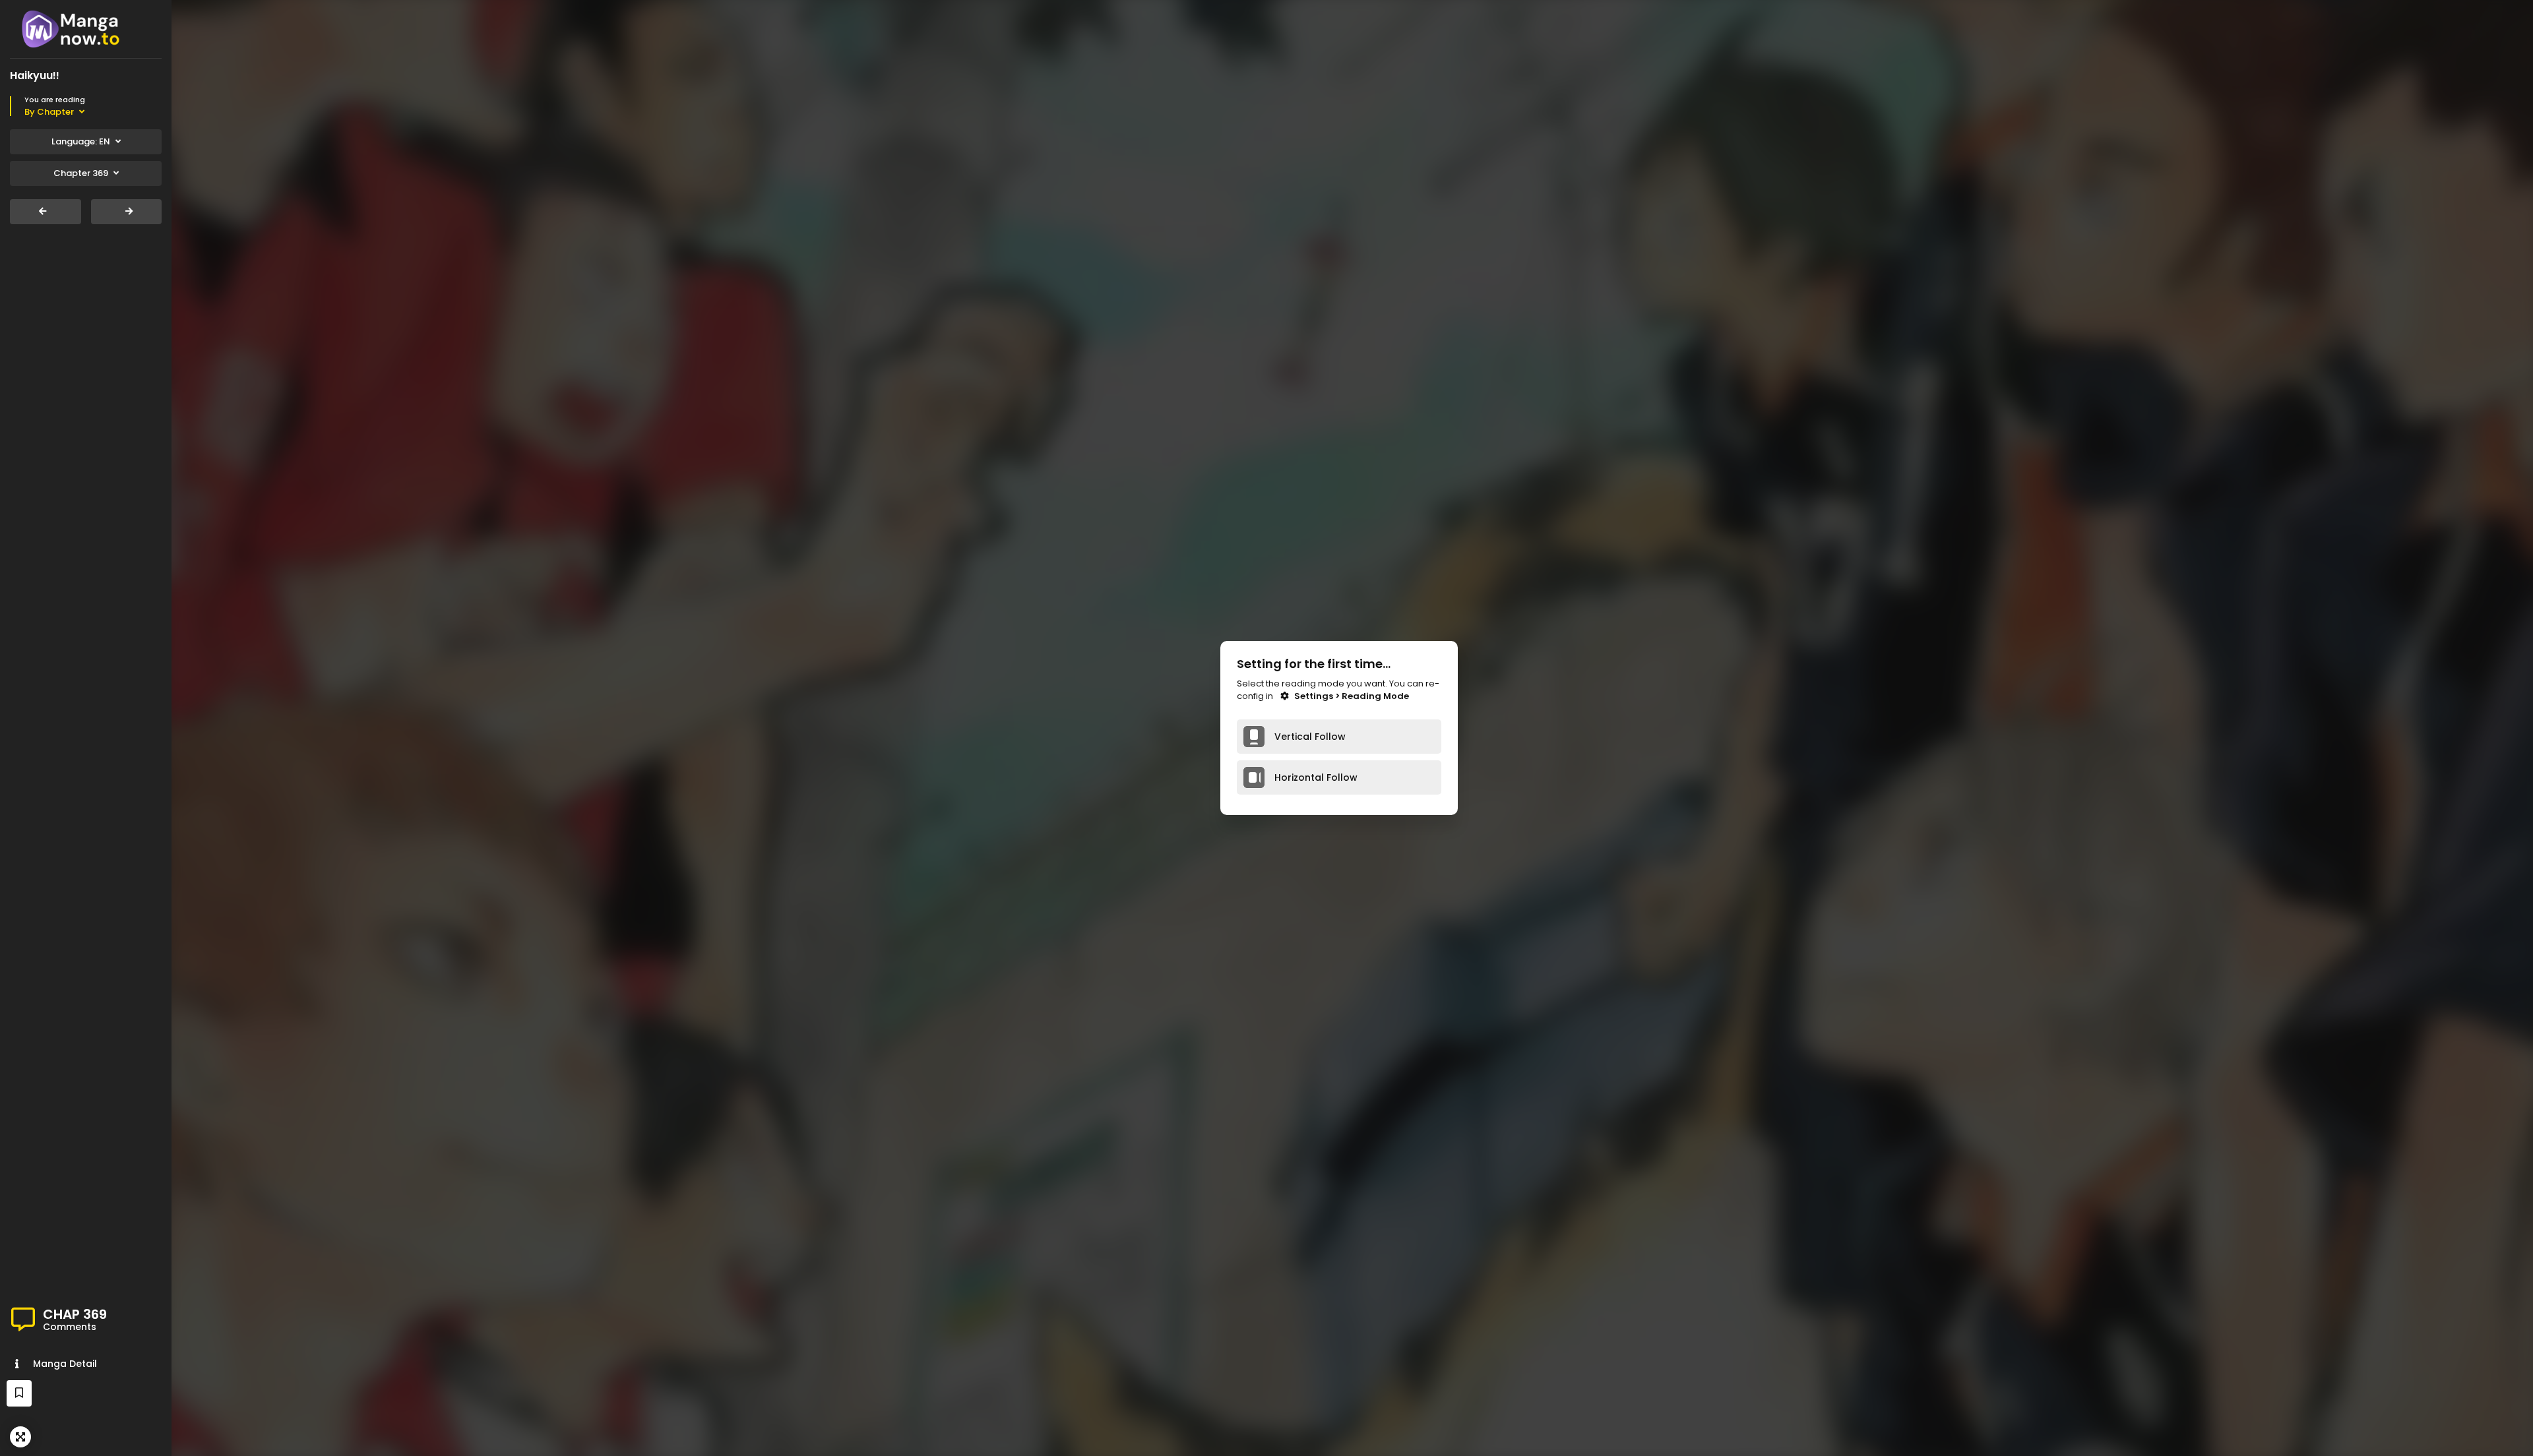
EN (81, 141)
